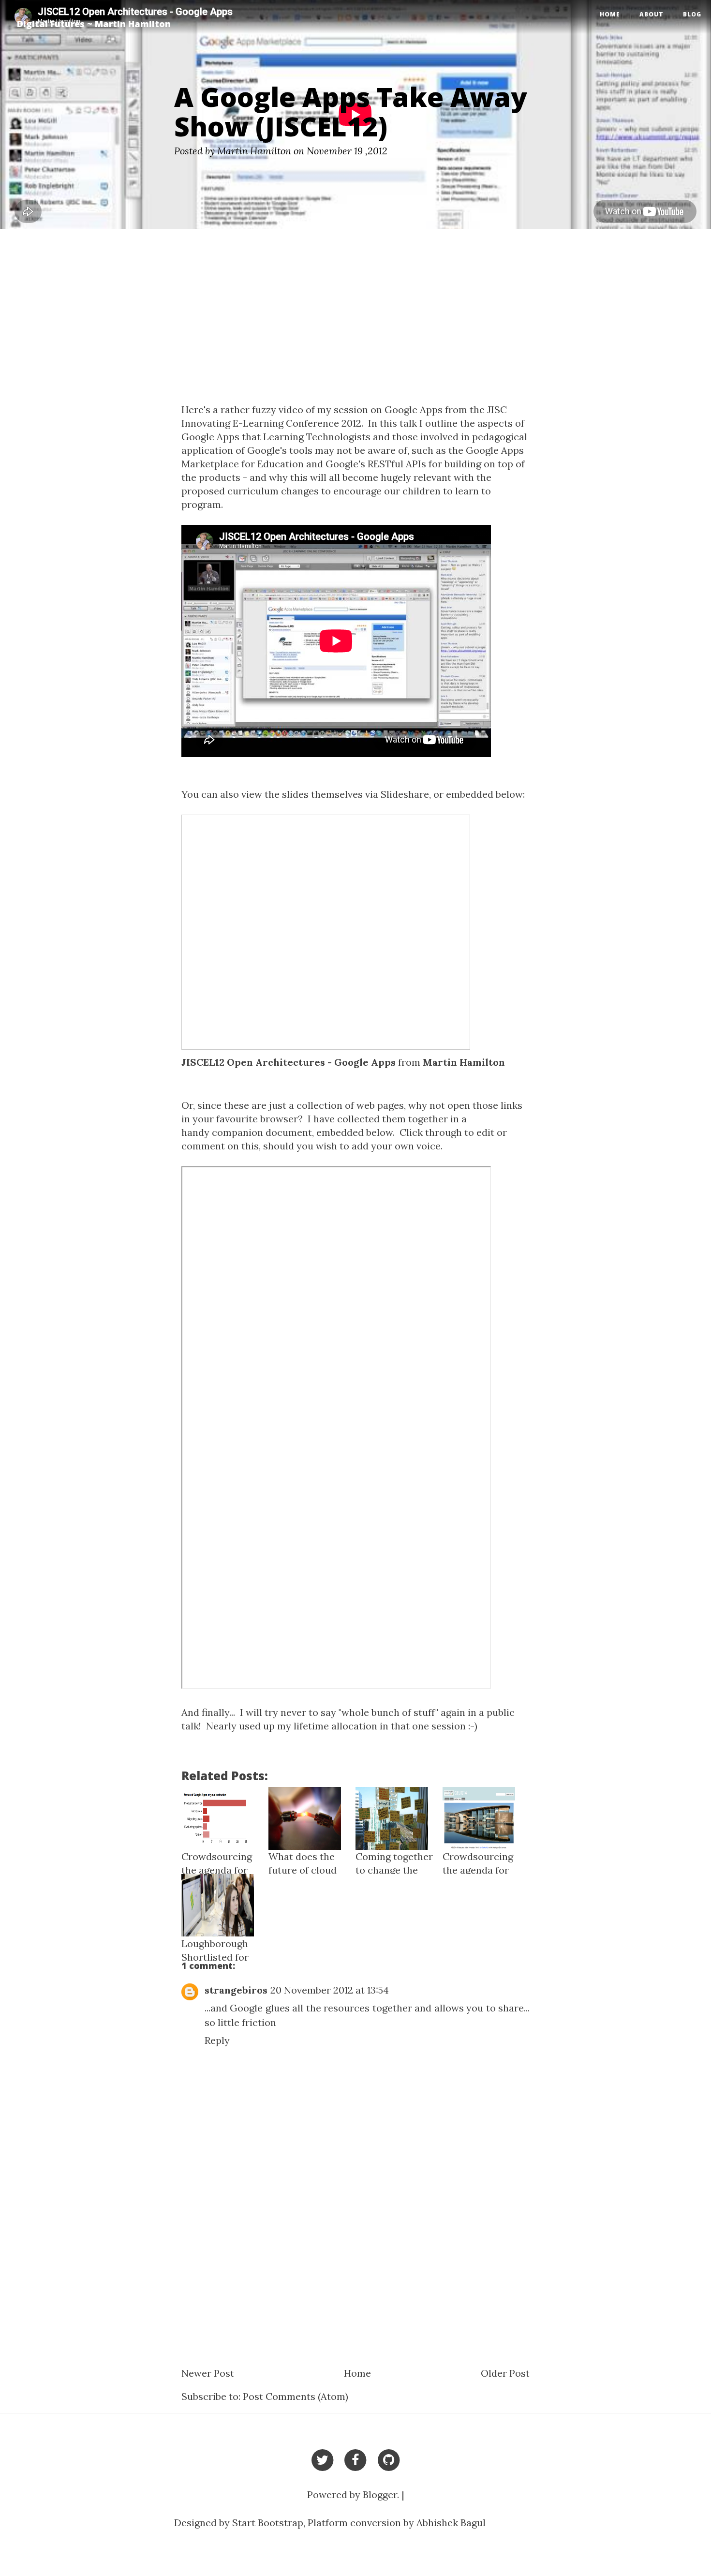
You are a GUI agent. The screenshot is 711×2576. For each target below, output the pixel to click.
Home (610, 14)
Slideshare (405, 794)
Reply (217, 2040)
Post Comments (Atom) (296, 2396)
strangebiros (236, 1990)
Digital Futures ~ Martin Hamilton (94, 24)
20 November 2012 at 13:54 (330, 1990)
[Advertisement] (355, 321)
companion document (262, 1132)
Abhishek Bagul (451, 2523)
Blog (692, 14)
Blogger (380, 2494)
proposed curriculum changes (250, 491)
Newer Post (208, 2373)
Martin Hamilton (464, 1062)
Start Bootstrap (268, 2523)
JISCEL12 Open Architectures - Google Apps (289, 1062)
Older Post (505, 2373)
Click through (431, 1132)
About (652, 14)
